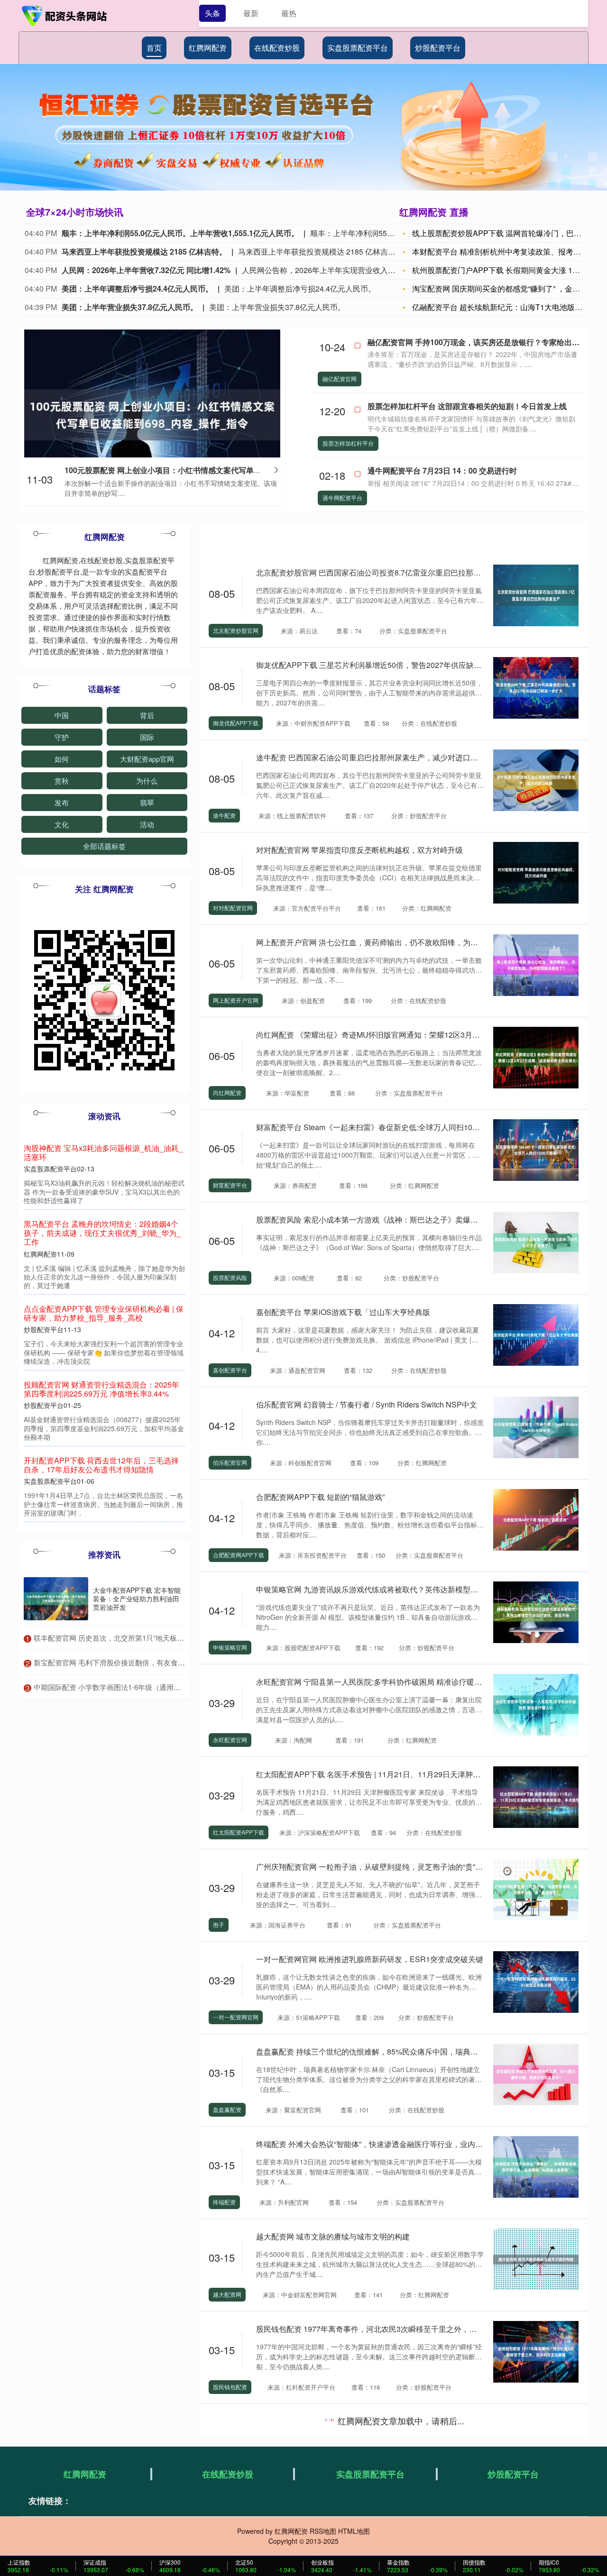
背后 (147, 715)
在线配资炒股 (277, 48)
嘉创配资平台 (230, 1370)
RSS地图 (323, 2531)
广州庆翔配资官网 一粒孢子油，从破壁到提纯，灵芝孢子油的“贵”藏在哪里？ (385, 1867)
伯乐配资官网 (230, 1462)
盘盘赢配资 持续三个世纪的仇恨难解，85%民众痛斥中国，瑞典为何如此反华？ (390, 2051)
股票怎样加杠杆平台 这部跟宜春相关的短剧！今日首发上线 (467, 406)
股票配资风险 (230, 1277)
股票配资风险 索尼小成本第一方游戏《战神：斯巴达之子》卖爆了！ (371, 1219)
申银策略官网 (230, 1647)
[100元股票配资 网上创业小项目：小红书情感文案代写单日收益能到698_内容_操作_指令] (152, 413)
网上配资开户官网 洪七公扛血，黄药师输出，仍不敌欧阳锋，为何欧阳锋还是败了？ (397, 942)
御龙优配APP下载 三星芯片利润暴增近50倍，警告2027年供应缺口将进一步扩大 (391, 665)
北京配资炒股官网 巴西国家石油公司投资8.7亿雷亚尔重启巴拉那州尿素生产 (384, 572)
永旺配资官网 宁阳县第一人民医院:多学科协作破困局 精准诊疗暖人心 (373, 1682)
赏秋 (62, 781)
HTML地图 (354, 2531)
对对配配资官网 (233, 908)
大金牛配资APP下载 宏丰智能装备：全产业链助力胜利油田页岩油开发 (137, 1599)
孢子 (219, 1924)
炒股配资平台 (438, 48)
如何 (62, 759)
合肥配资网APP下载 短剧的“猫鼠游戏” (320, 1497)
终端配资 (224, 2202)
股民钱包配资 (230, 2387)
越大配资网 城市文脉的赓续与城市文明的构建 (333, 2236)
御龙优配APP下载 (236, 723)
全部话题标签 (104, 846)
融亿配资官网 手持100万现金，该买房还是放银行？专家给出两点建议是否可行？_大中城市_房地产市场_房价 (104, 1233)
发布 (62, 802)
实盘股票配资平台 (358, 48)
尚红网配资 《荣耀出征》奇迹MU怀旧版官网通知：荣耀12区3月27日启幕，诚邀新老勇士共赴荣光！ (425, 1035)
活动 (147, 824)
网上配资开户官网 (236, 1000)
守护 (62, 737)
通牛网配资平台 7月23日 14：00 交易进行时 (442, 470)
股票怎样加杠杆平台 (348, 443)
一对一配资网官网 (236, 2017)
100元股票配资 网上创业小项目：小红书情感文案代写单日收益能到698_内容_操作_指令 (214, 470)
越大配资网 (227, 2294)
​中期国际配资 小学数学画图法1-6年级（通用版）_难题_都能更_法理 (141, 1687)
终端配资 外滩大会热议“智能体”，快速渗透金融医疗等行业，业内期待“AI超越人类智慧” (402, 2144)
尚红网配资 (227, 1092)
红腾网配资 (208, 48)
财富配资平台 (230, 1185)
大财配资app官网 (147, 759)
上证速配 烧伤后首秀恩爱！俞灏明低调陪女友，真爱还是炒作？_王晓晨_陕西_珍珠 (104, 1447)
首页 (154, 48)
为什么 (147, 781)
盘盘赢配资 (227, 2109)
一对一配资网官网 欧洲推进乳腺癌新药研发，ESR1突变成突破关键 (370, 1959)
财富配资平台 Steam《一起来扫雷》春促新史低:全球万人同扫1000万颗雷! (381, 1127)
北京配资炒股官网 (236, 630)
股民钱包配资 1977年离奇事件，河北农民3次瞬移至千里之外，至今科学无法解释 (393, 2329)
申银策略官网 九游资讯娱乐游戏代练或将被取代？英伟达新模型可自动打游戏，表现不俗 (405, 1589)
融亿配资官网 (340, 379)
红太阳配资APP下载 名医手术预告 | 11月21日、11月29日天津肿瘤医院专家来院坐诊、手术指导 (418, 1774)
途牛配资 (224, 815)
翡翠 (147, 802)
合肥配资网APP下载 (239, 1555)
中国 (62, 715)
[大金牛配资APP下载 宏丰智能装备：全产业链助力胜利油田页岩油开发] (56, 1599)
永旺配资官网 (230, 1740)
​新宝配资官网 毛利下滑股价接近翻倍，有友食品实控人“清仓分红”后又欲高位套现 (161, 1662)
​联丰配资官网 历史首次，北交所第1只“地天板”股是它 (117, 1638)
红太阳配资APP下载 (239, 1832)
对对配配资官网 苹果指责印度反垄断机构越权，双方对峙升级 (359, 850)
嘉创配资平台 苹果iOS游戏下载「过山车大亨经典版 (343, 1312)
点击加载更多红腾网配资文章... (394, 2422)
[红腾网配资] (65, 16)
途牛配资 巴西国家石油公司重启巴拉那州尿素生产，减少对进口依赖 (371, 757)
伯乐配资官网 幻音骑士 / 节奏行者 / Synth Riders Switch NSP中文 (367, 1404)
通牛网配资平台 (342, 498)
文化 (62, 824)
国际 (147, 737)
